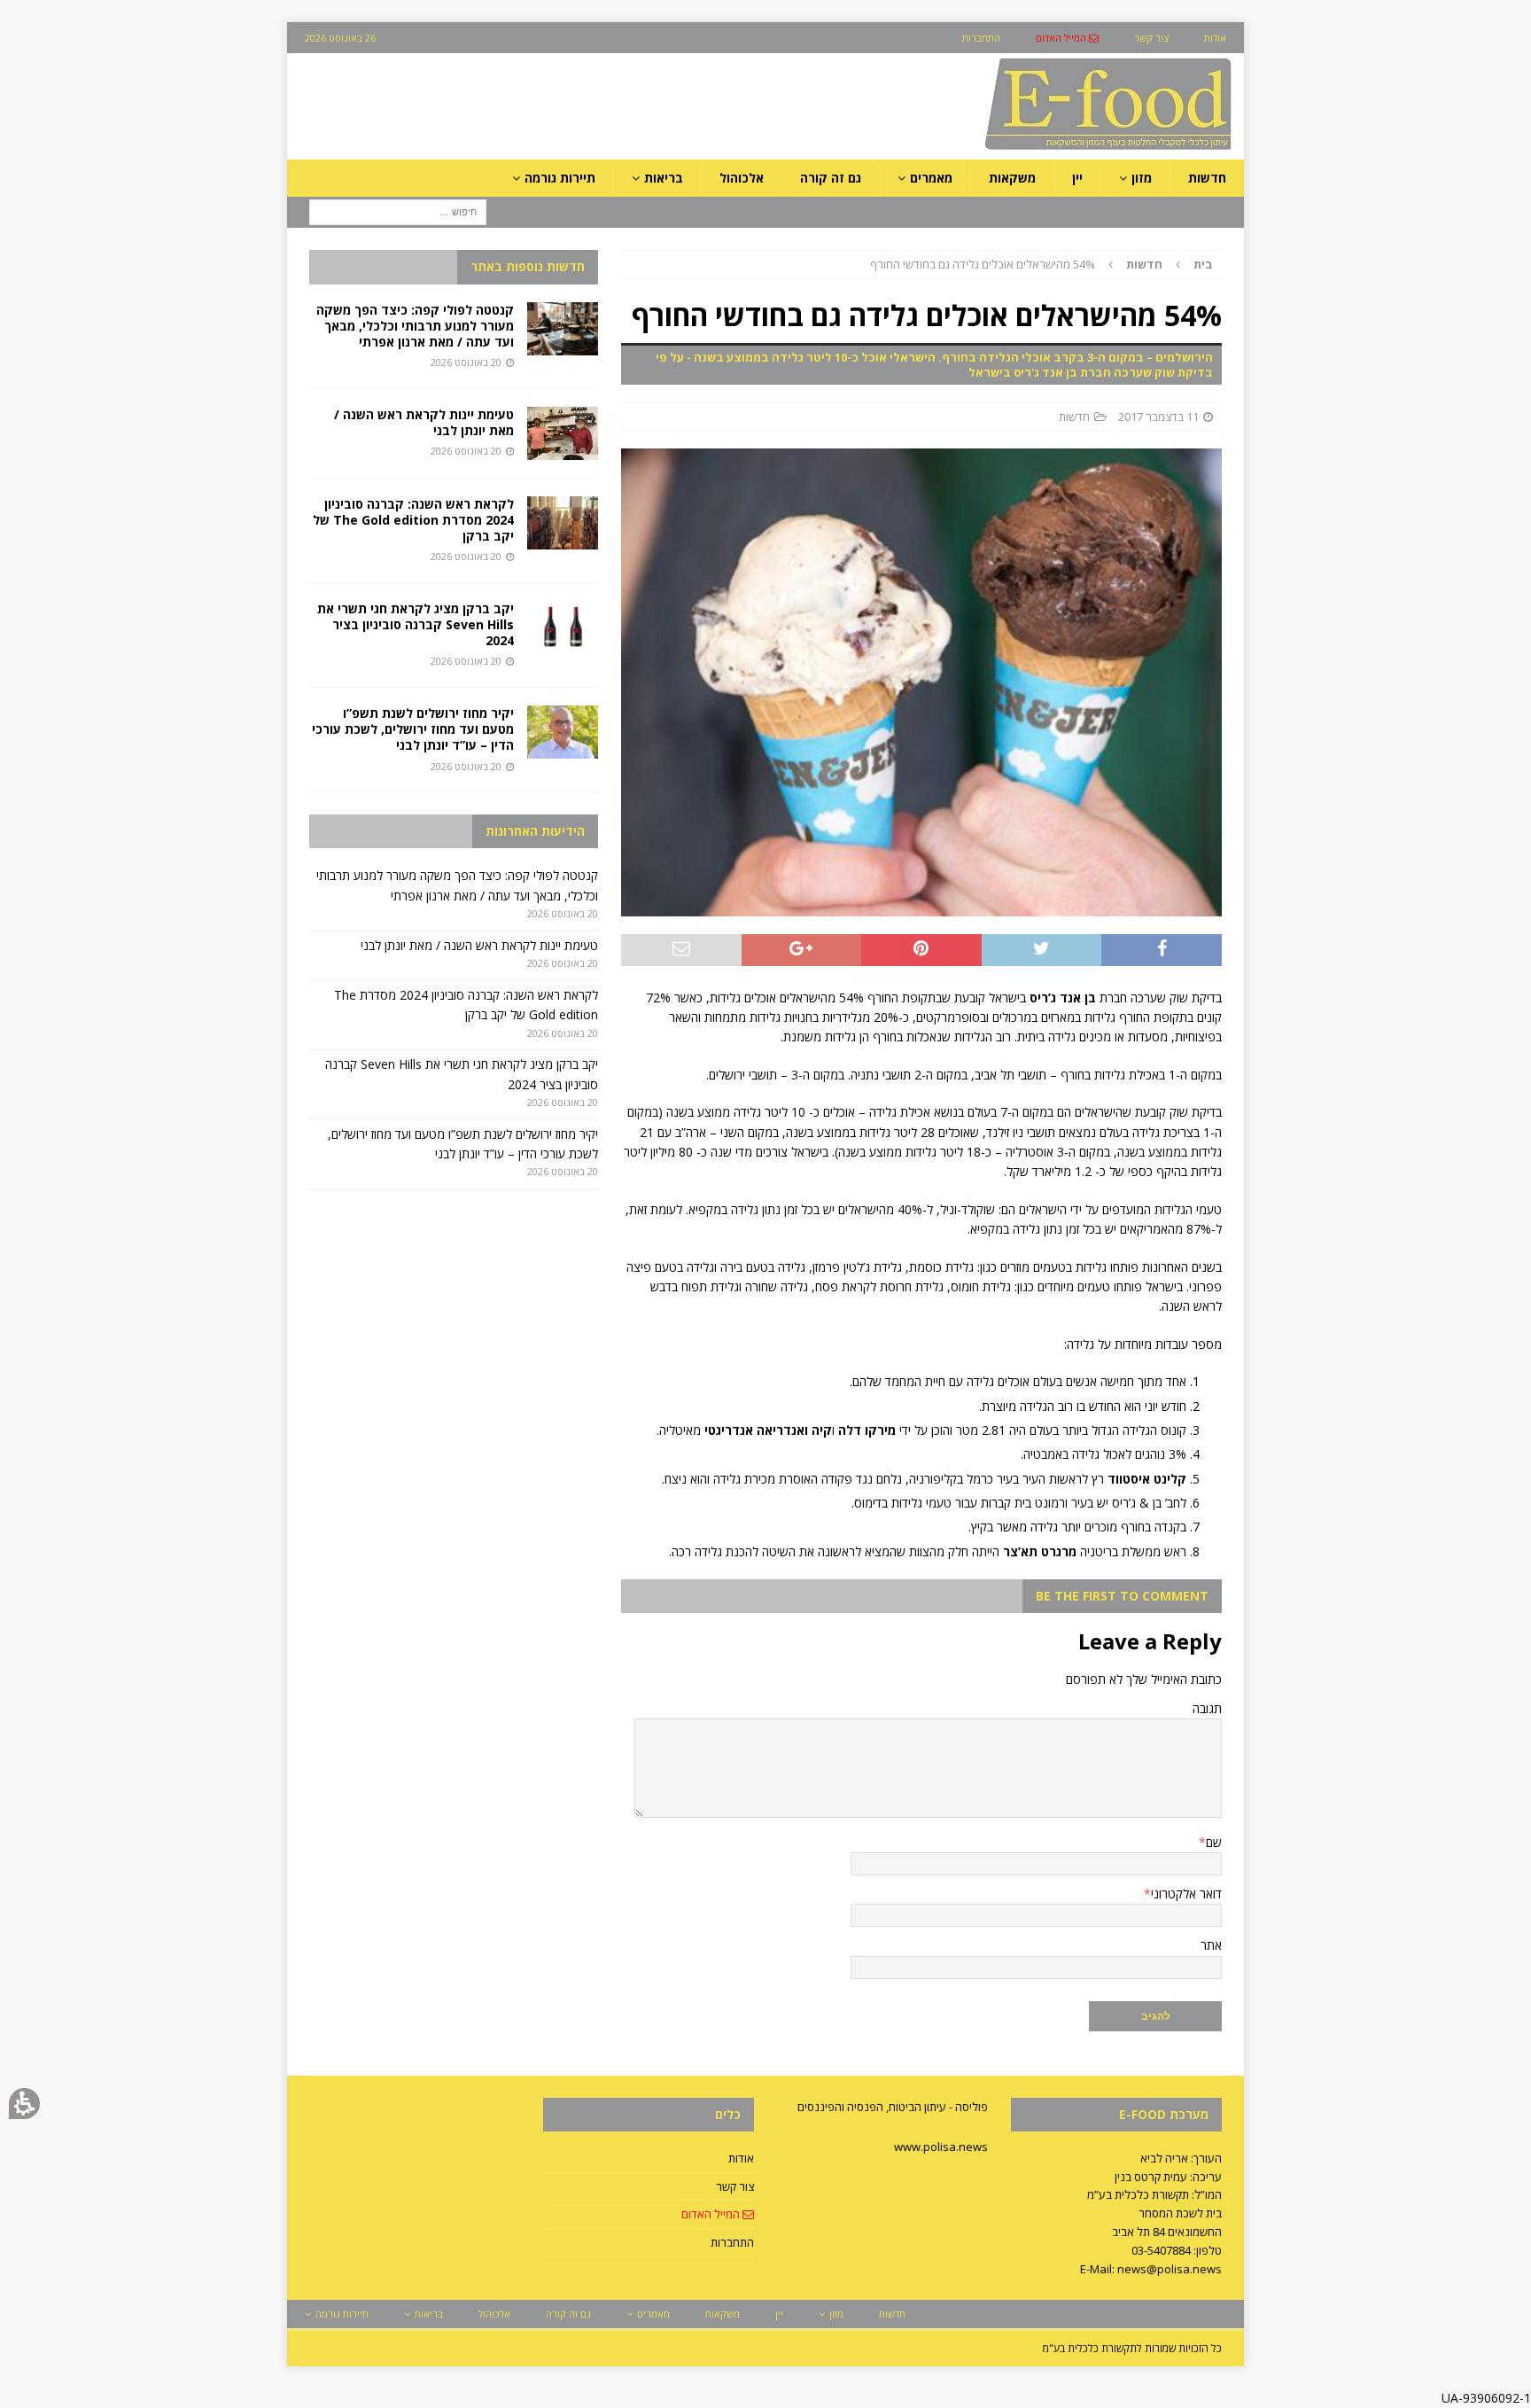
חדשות (1074, 417)
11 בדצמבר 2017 (1158, 417)
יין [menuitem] (1077, 178)
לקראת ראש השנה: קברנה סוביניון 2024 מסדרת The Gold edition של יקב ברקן (413, 520)
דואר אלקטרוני (1186, 1894)
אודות (741, 2158)
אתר (1211, 1945)
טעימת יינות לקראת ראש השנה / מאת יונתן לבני (424, 422)
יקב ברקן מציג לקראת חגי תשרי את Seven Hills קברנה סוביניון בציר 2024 (416, 624)
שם (1214, 1842)
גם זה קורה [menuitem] (831, 178)
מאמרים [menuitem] (931, 178)
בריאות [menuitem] (664, 178)
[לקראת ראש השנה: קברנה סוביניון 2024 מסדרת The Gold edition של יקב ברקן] (563, 523)
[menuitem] (1067, 38)
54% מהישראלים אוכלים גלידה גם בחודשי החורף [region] (1041, 264)
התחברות (732, 2242)
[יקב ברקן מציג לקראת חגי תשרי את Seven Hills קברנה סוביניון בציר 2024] (563, 627)
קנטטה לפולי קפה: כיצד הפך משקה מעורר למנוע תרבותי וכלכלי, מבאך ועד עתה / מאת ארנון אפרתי (415, 326)
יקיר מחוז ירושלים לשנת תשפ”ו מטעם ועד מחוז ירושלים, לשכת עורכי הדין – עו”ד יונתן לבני (413, 729)
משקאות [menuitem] (1012, 178)
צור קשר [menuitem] (1151, 38)
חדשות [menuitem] (1207, 178)
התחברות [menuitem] (981, 38)
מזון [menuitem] (1142, 178)
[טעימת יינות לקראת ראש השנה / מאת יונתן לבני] (563, 433)
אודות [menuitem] (1215, 38)
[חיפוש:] (398, 211)
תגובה (1207, 1708)
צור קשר (735, 2186)
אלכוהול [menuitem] (742, 178)
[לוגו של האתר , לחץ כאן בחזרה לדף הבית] (1014, 149)
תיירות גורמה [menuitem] (560, 178)
